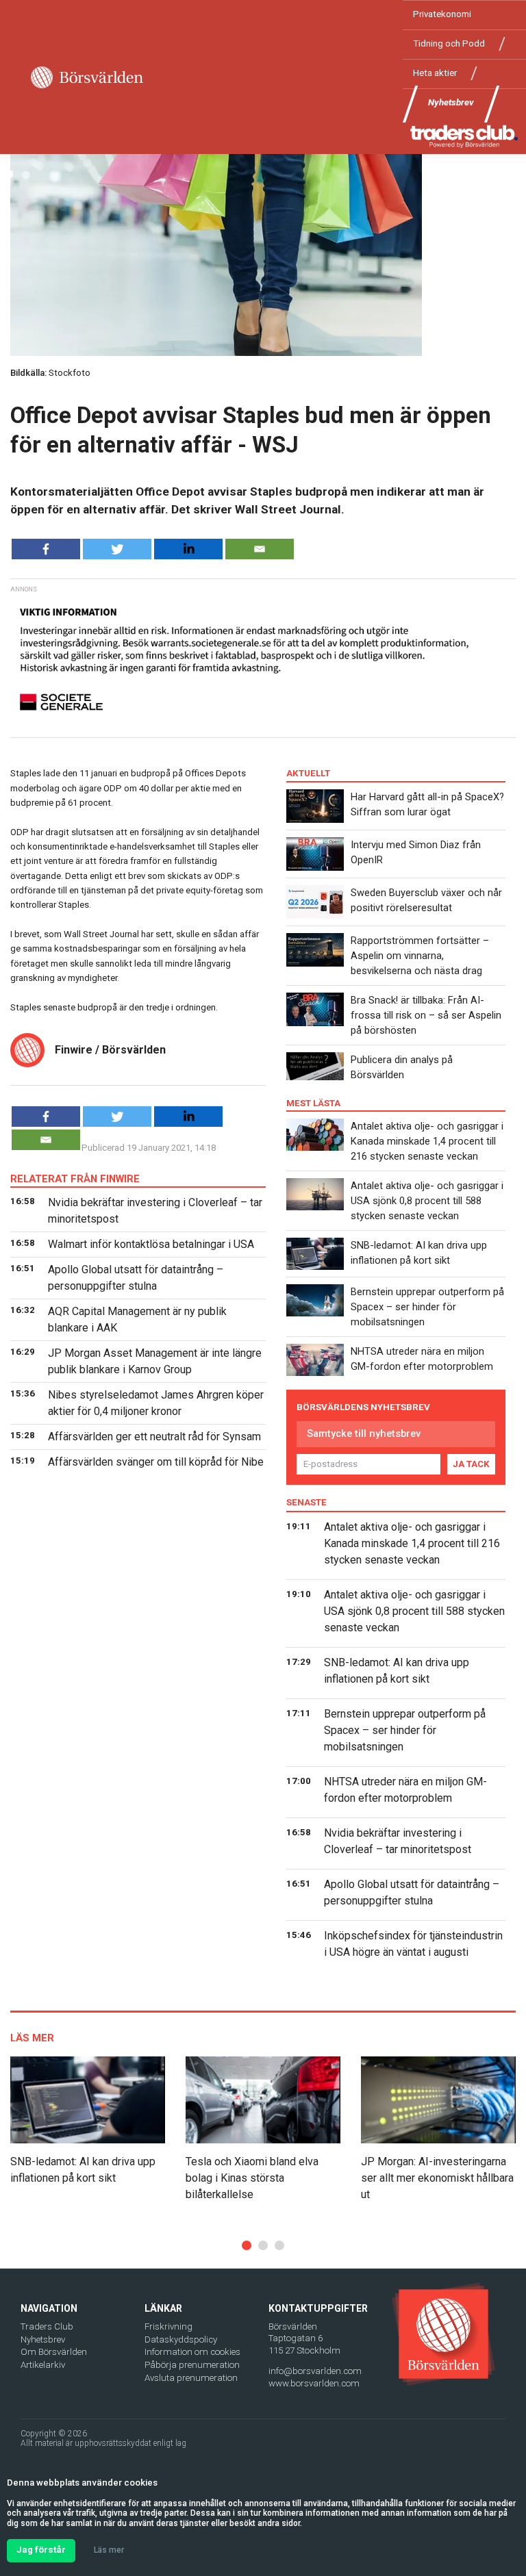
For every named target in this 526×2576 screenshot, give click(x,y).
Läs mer (109, 2550)
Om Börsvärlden (54, 2352)
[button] (247, 2245)
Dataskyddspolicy (181, 2339)
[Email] (260, 549)
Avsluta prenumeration (191, 2378)
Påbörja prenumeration (192, 2365)
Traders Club (47, 2326)
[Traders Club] (464, 136)
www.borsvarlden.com (314, 2383)
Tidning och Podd (449, 43)
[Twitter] (117, 549)
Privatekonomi (442, 14)
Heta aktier (435, 73)
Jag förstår (41, 2550)
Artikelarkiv (43, 2365)
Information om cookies (192, 2352)
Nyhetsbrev (451, 102)
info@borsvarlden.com (315, 2371)
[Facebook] (46, 549)
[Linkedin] (188, 549)
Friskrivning (168, 2326)
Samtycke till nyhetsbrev (364, 1433)
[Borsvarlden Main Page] (87, 77)
